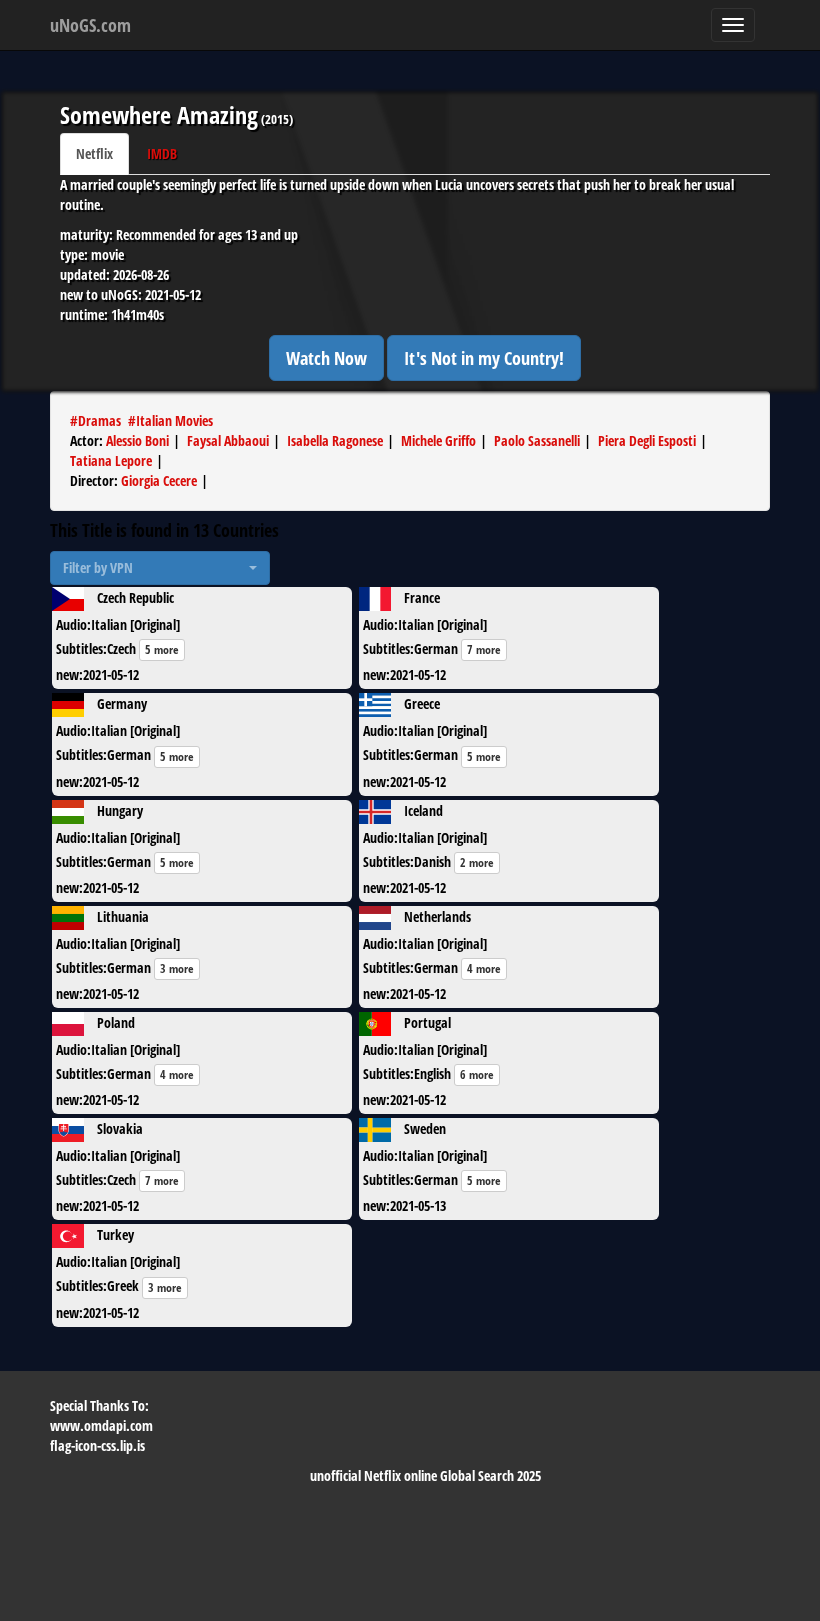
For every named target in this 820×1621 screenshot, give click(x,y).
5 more (162, 649)
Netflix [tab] (94, 153)
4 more (484, 968)
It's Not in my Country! (484, 358)
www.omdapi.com (101, 1425)
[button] (160, 568)
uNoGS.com (90, 25)
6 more (477, 1074)
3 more (177, 968)
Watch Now (326, 358)
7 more (484, 649)
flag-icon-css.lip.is (97, 1445)
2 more (477, 862)
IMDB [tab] (162, 153)
